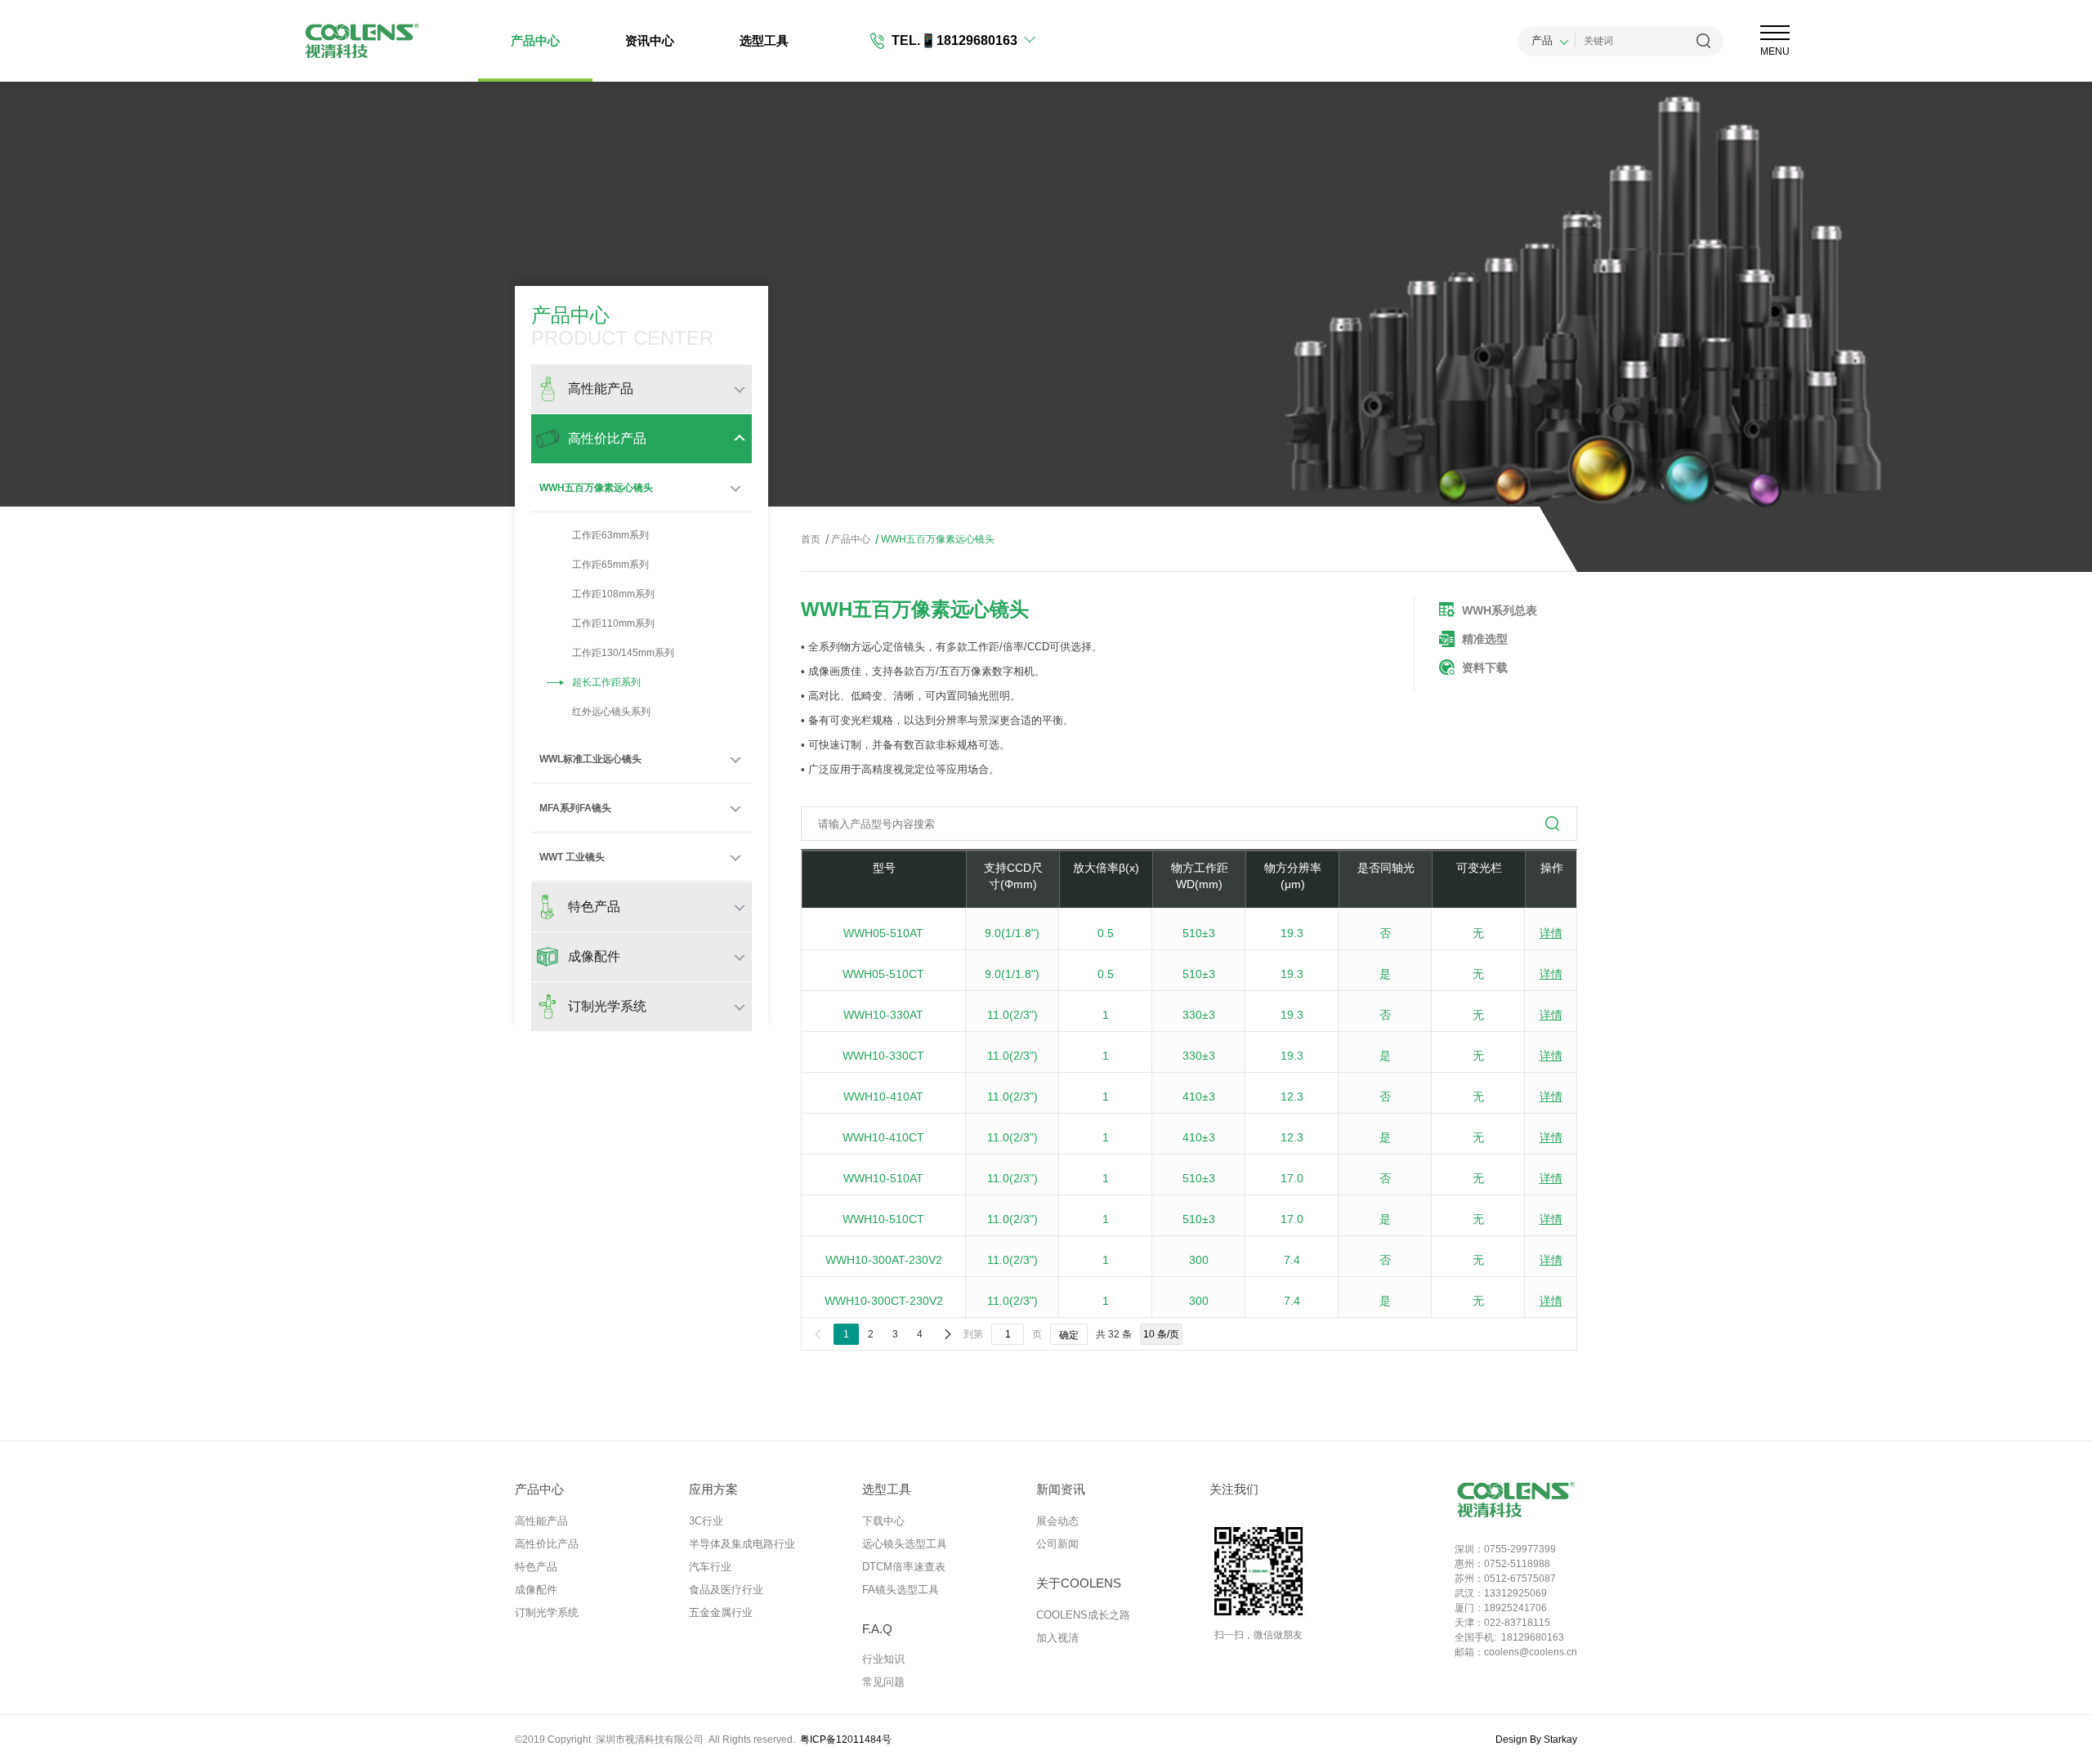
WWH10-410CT (883, 1137)
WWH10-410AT (883, 1096)
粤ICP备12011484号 (846, 1739)
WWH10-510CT (883, 1219)
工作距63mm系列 (610, 535)
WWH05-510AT (883, 933)
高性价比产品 (547, 1544)
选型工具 (764, 40)
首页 (811, 539)
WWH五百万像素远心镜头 (596, 488)
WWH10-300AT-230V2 (884, 1260)
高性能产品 (541, 1521)
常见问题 (883, 1682)
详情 (1551, 933)
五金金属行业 (721, 1612)
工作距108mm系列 (613, 594)
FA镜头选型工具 (901, 1590)
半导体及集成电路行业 (742, 1544)
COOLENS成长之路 (1083, 1615)
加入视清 (1057, 1638)
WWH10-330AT (883, 1015)
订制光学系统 (547, 1612)
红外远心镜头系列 (611, 712)
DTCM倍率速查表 (904, 1567)
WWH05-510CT (883, 974)
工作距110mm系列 (613, 623)
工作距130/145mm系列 (623, 653)
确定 (1069, 1335)
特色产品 (536, 1567)
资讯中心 (650, 40)
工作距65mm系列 (610, 565)
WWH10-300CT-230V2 (884, 1301)
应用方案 (713, 1489)
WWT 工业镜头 (572, 857)
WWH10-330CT (883, 1056)
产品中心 (535, 40)
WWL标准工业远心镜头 (590, 759)
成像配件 (536, 1590)
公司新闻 (1057, 1544)
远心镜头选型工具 (905, 1544)
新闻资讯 (1061, 1489)
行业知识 (883, 1659)
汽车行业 (710, 1567)
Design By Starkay (1536, 1739)
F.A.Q (877, 1629)
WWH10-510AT (883, 1178)
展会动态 (1057, 1521)
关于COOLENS (1079, 1583)
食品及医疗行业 (726, 1590)
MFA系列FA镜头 (575, 808)
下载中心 (883, 1521)
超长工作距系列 (606, 682)
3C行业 (706, 1521)
